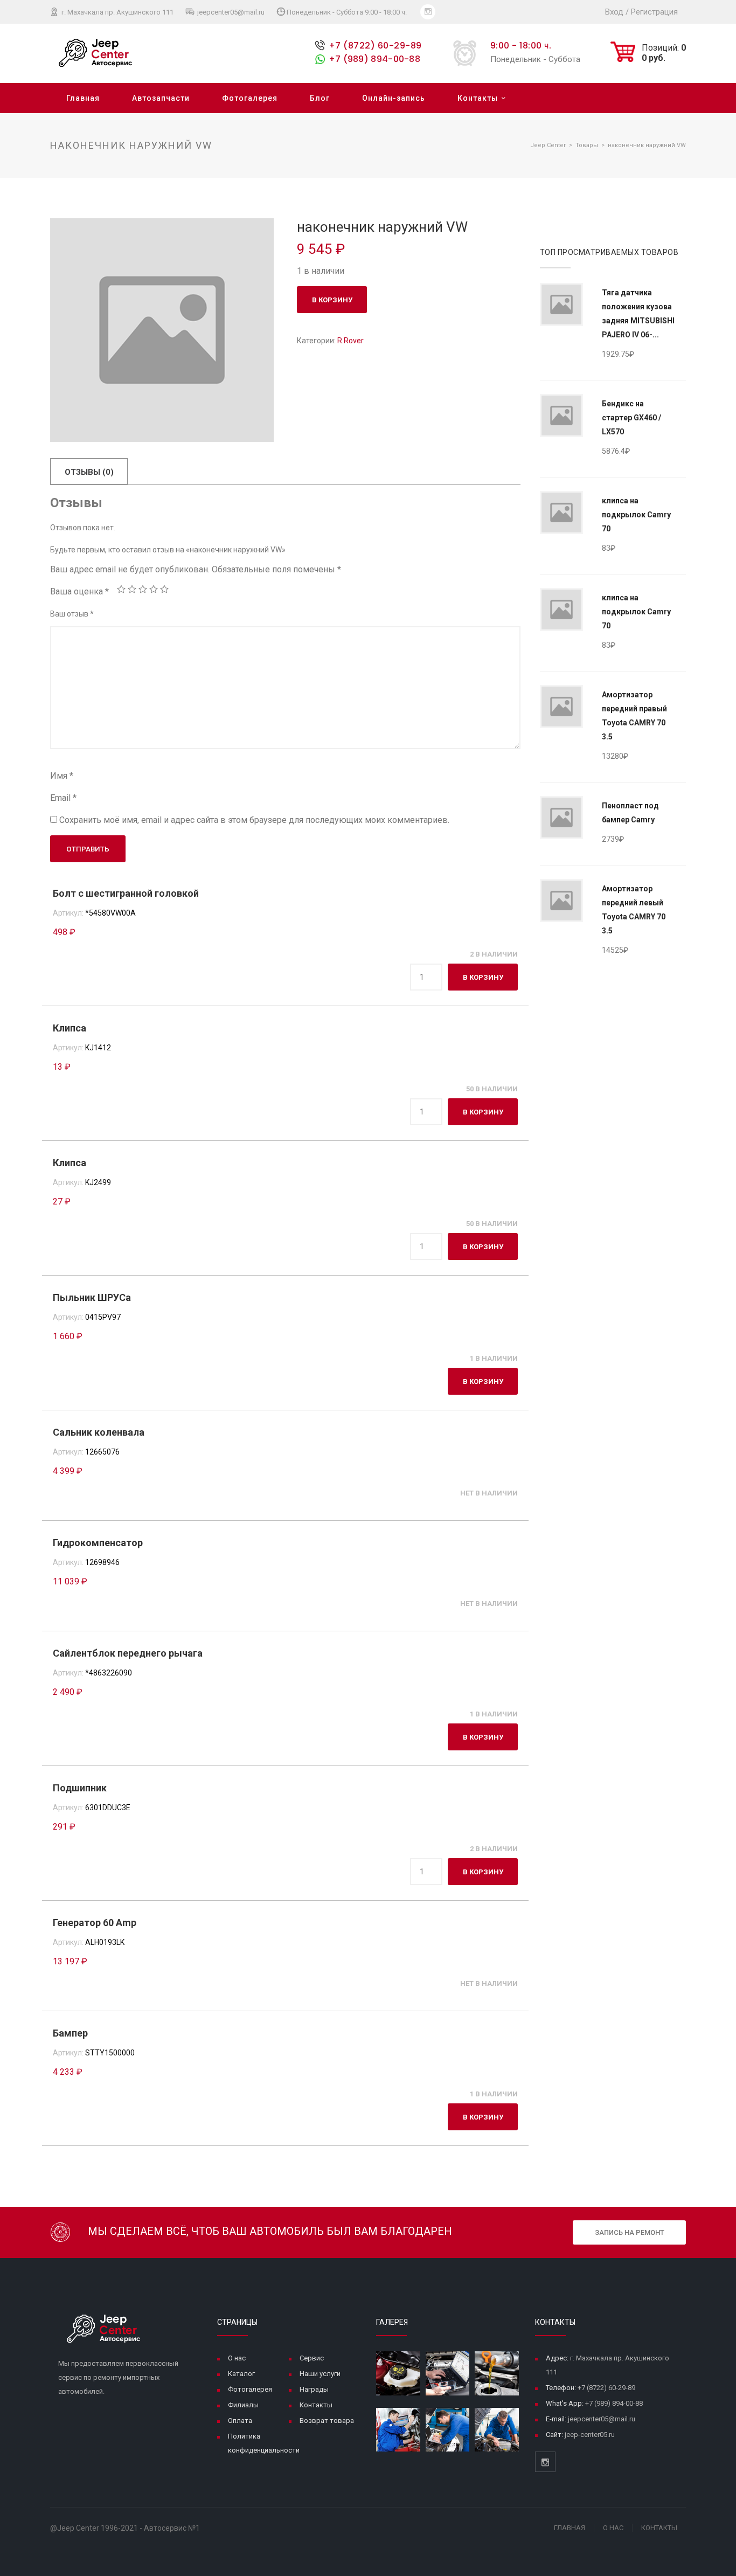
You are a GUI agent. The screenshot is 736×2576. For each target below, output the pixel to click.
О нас (237, 2358)
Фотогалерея (250, 98)
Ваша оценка (79, 591)
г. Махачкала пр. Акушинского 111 (117, 12)
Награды (314, 2389)
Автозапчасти (161, 98)
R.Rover (350, 341)
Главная (83, 98)
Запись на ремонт (630, 2232)
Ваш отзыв (72, 614)
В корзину (332, 300)
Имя (62, 776)
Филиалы (243, 2405)
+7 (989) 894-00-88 (374, 59)
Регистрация (654, 12)
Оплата (240, 2421)
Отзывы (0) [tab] (89, 472)
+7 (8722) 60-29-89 (375, 46)
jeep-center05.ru (590, 2435)
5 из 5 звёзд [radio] (164, 589)
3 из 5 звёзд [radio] (143, 589)
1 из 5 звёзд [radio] (121, 589)
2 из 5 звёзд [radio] (132, 589)
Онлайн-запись (394, 98)
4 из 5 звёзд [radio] (154, 589)
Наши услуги (320, 2374)
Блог (320, 98)
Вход (614, 12)
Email (63, 798)
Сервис (312, 2358)
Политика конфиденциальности (264, 2443)
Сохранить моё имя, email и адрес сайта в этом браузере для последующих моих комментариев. (254, 820)
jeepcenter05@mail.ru (230, 12)
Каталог (241, 2374)
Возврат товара (327, 2421)
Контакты (478, 98)
